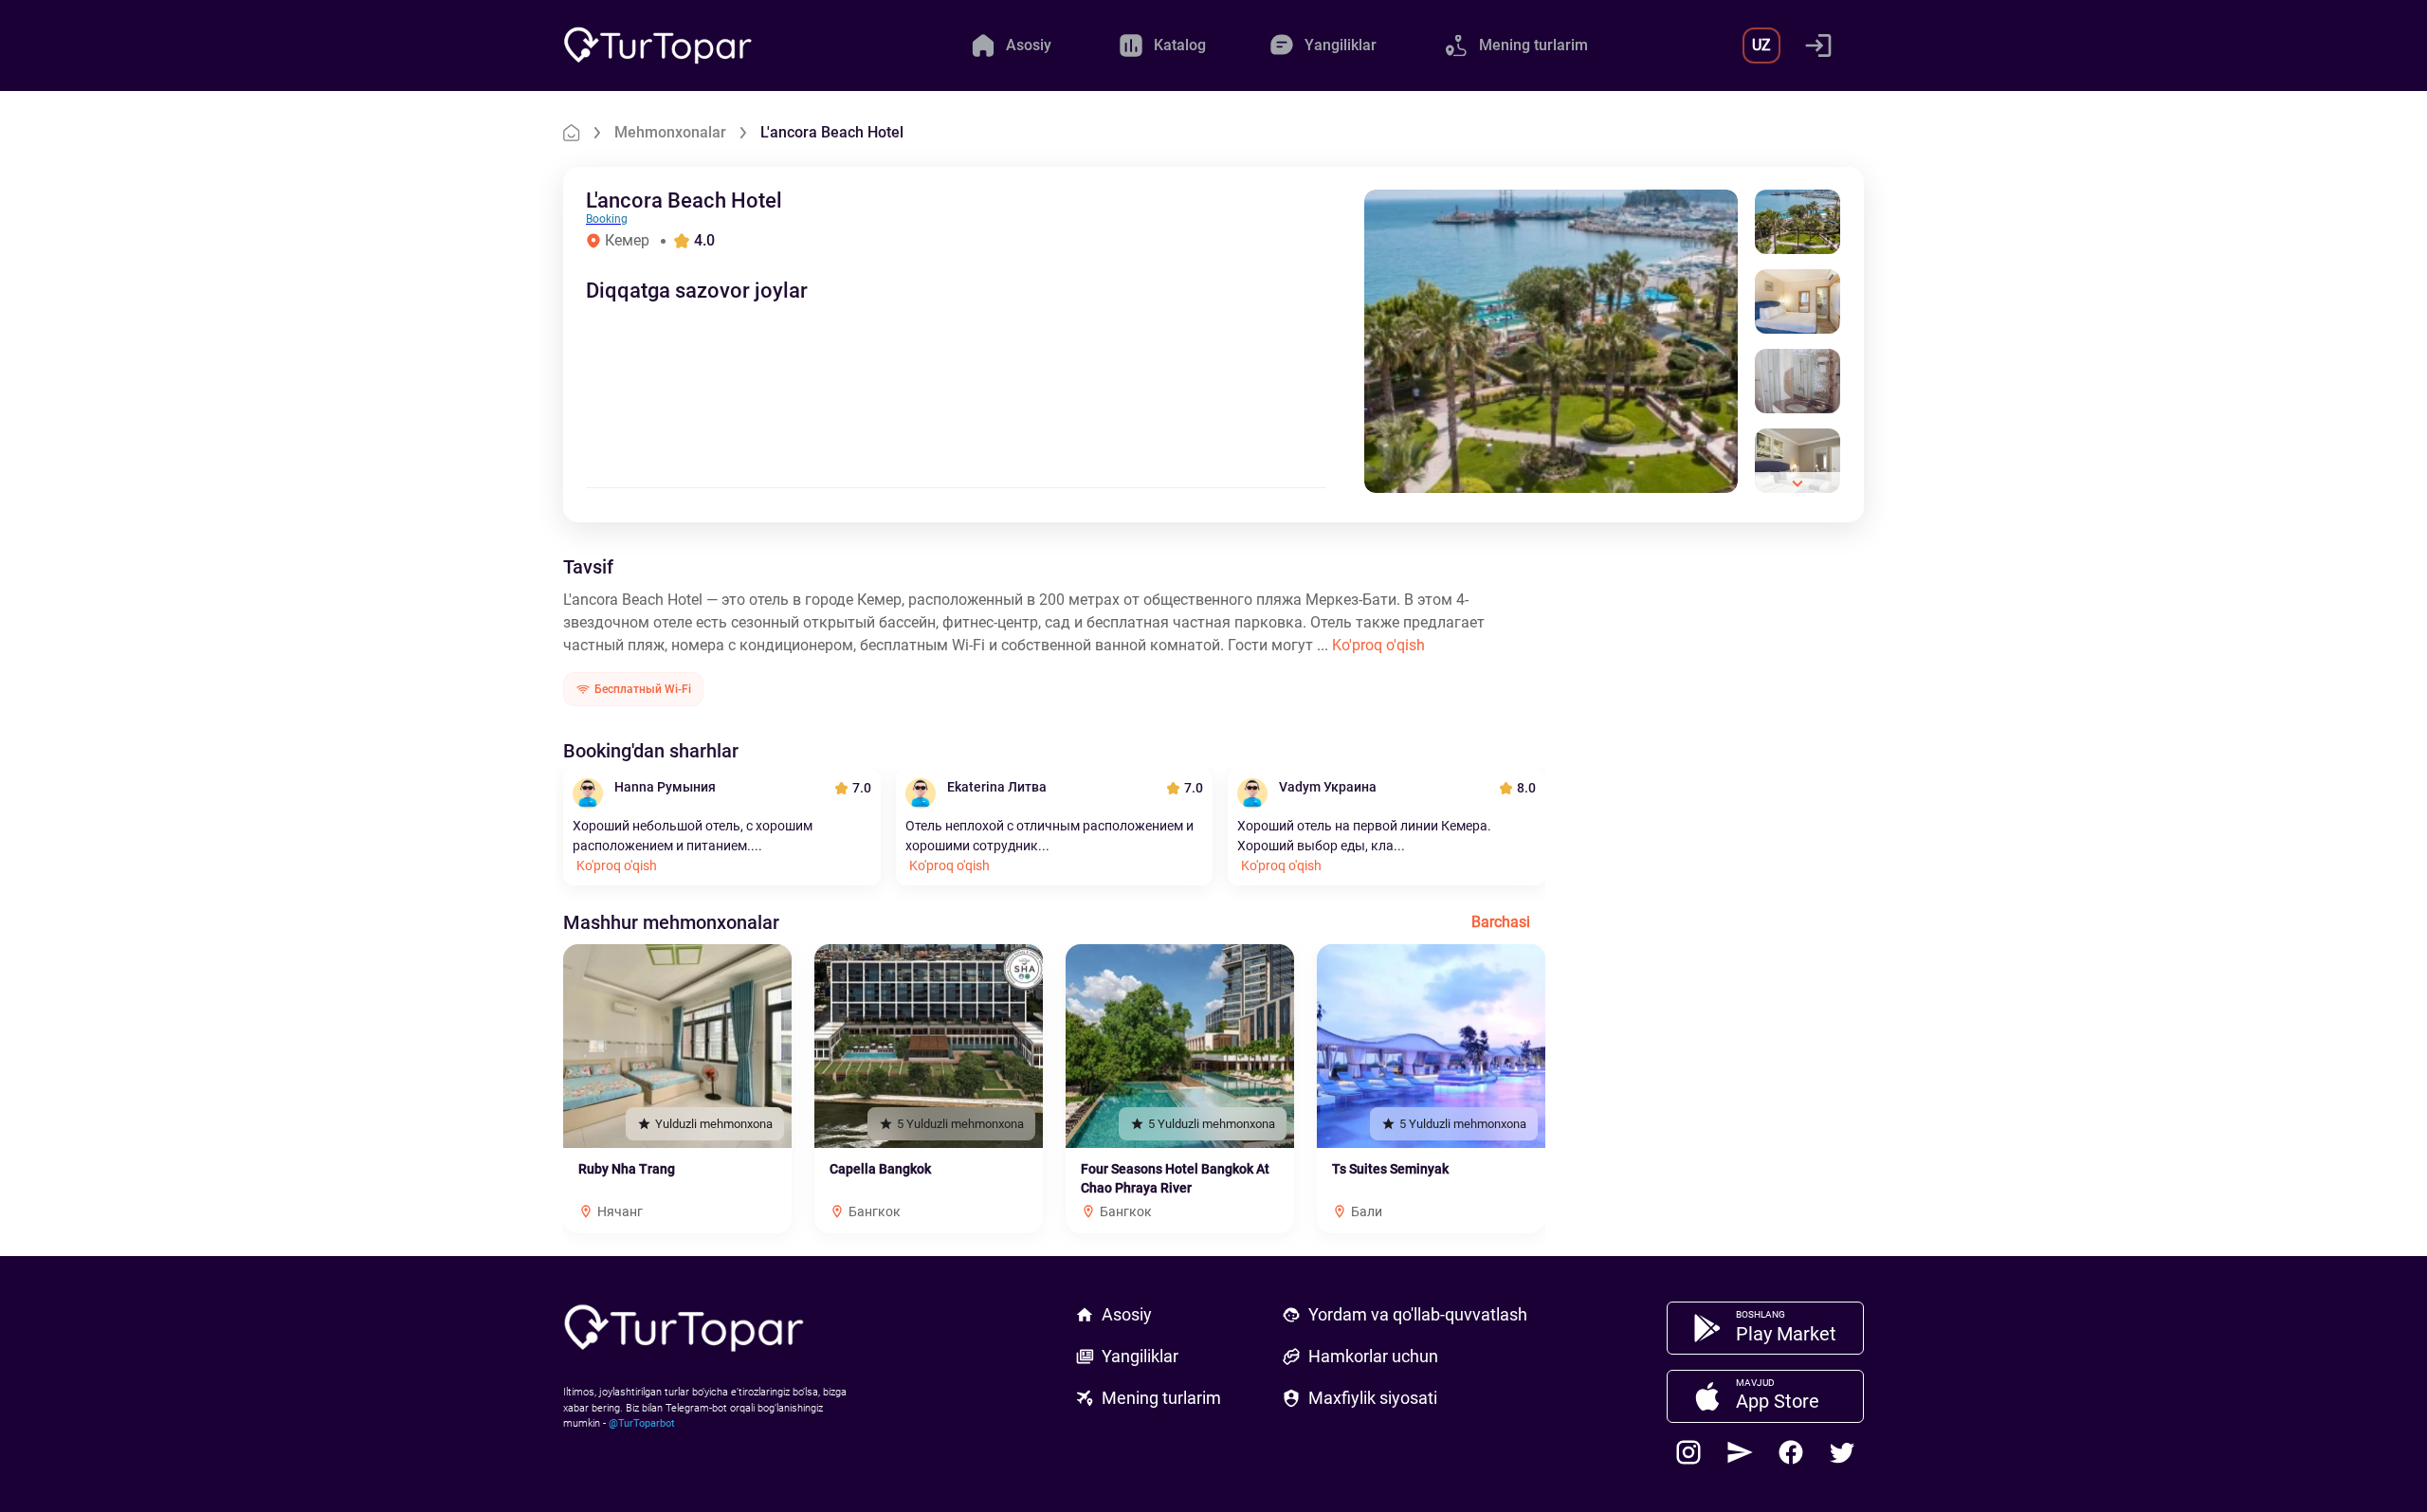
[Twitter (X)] (1842, 1452)
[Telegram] (1740, 1452)
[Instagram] (1688, 1452)
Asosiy (1127, 1314)
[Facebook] (1791, 1452)
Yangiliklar (1140, 1356)
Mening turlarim (1161, 1398)
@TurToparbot (642, 1423)
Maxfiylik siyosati (1373, 1398)
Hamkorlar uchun (1373, 1356)
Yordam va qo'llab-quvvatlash (1418, 1314)
